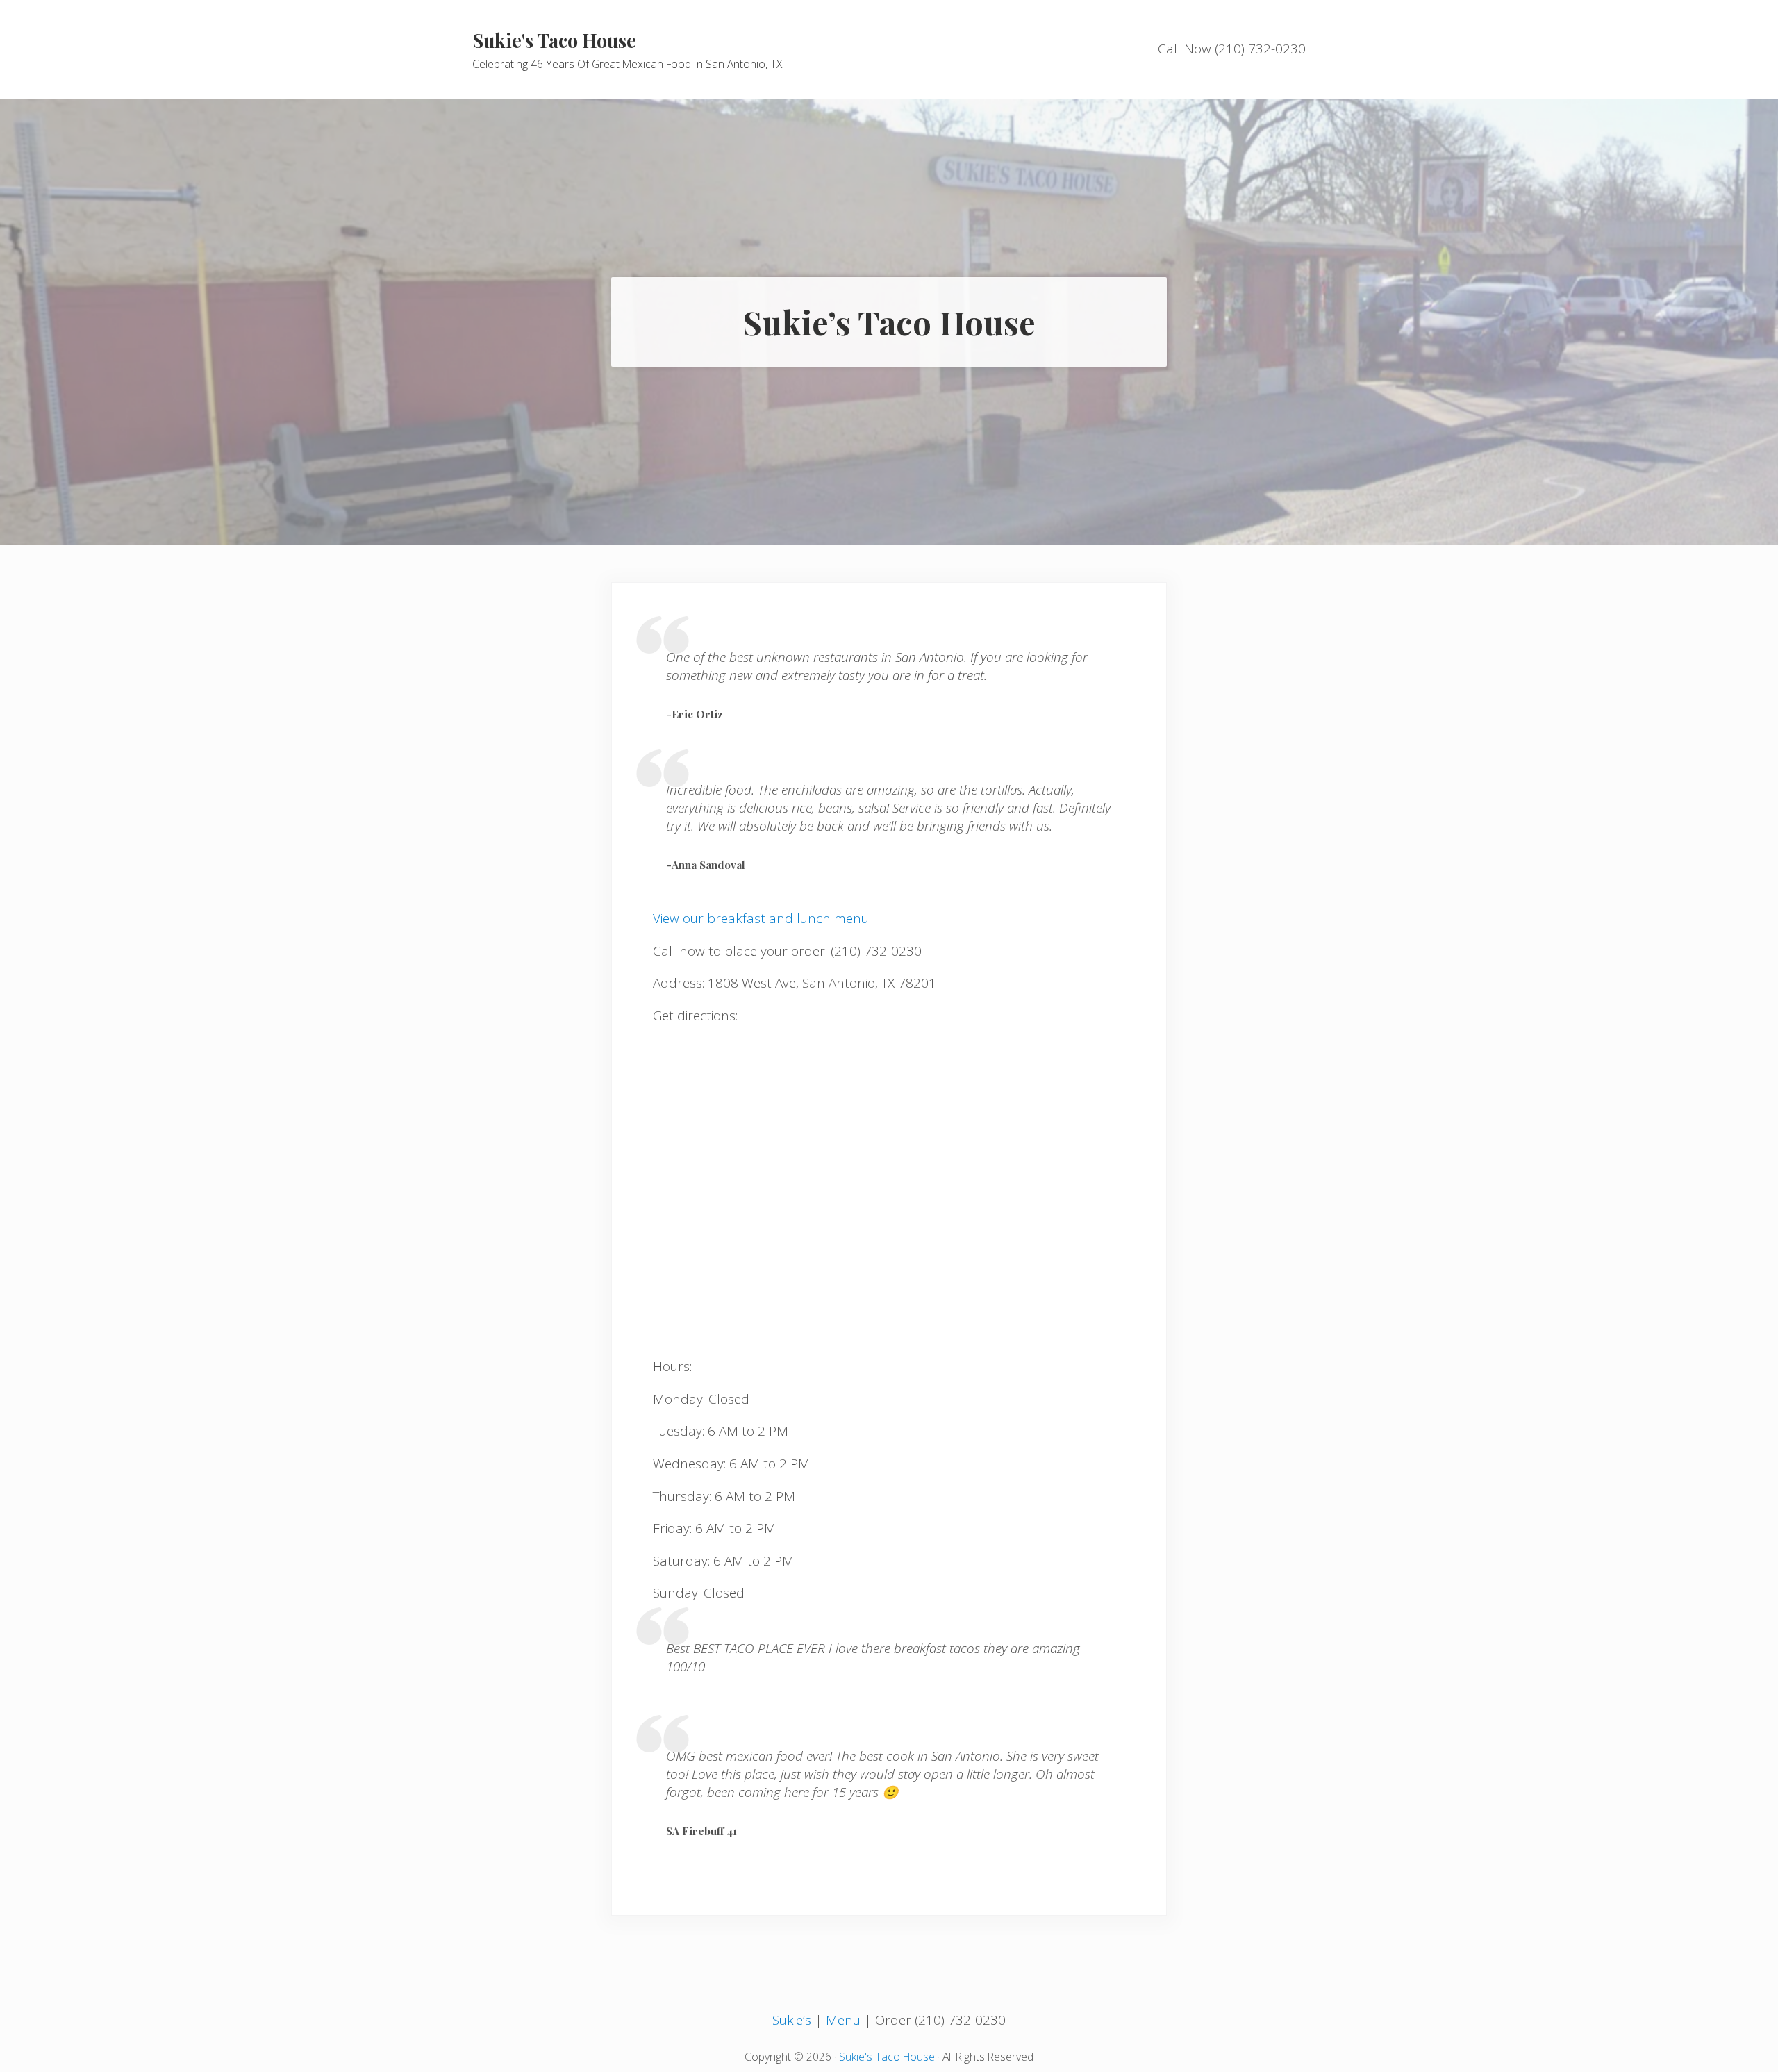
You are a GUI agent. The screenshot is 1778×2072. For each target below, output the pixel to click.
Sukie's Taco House (554, 40)
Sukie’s (792, 2020)
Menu (843, 2020)
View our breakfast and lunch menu (761, 918)
